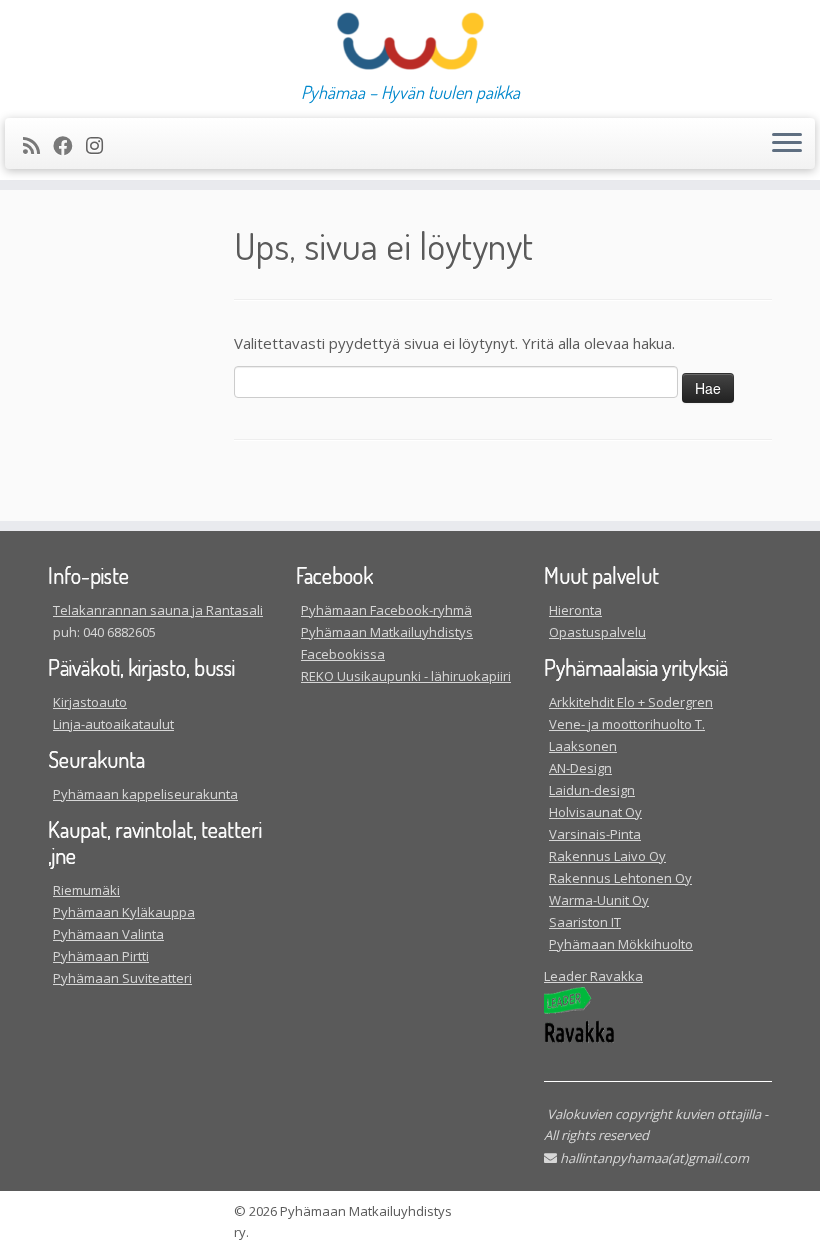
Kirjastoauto (90, 702)
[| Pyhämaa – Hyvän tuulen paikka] (410, 41)
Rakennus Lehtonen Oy (620, 878)
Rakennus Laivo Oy (607, 856)
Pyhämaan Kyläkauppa (124, 912)
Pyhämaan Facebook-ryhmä (386, 610)
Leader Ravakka (593, 976)
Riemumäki (86, 890)
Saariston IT (585, 922)
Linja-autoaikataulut (113, 724)
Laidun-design (592, 790)
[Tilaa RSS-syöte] (38, 145)
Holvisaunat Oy (595, 812)
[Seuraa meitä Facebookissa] (69, 145)
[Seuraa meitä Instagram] (101, 145)
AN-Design (580, 768)
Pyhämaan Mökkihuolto (621, 944)
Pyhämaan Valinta (108, 934)
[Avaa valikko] (787, 144)
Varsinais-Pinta (595, 834)
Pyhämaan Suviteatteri (122, 978)
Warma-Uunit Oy (599, 900)
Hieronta (575, 610)
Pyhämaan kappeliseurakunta (145, 794)
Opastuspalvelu (597, 632)
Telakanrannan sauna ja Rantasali (158, 610)
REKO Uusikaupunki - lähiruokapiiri (406, 676)
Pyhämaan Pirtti (101, 956)
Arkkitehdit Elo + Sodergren (631, 702)
